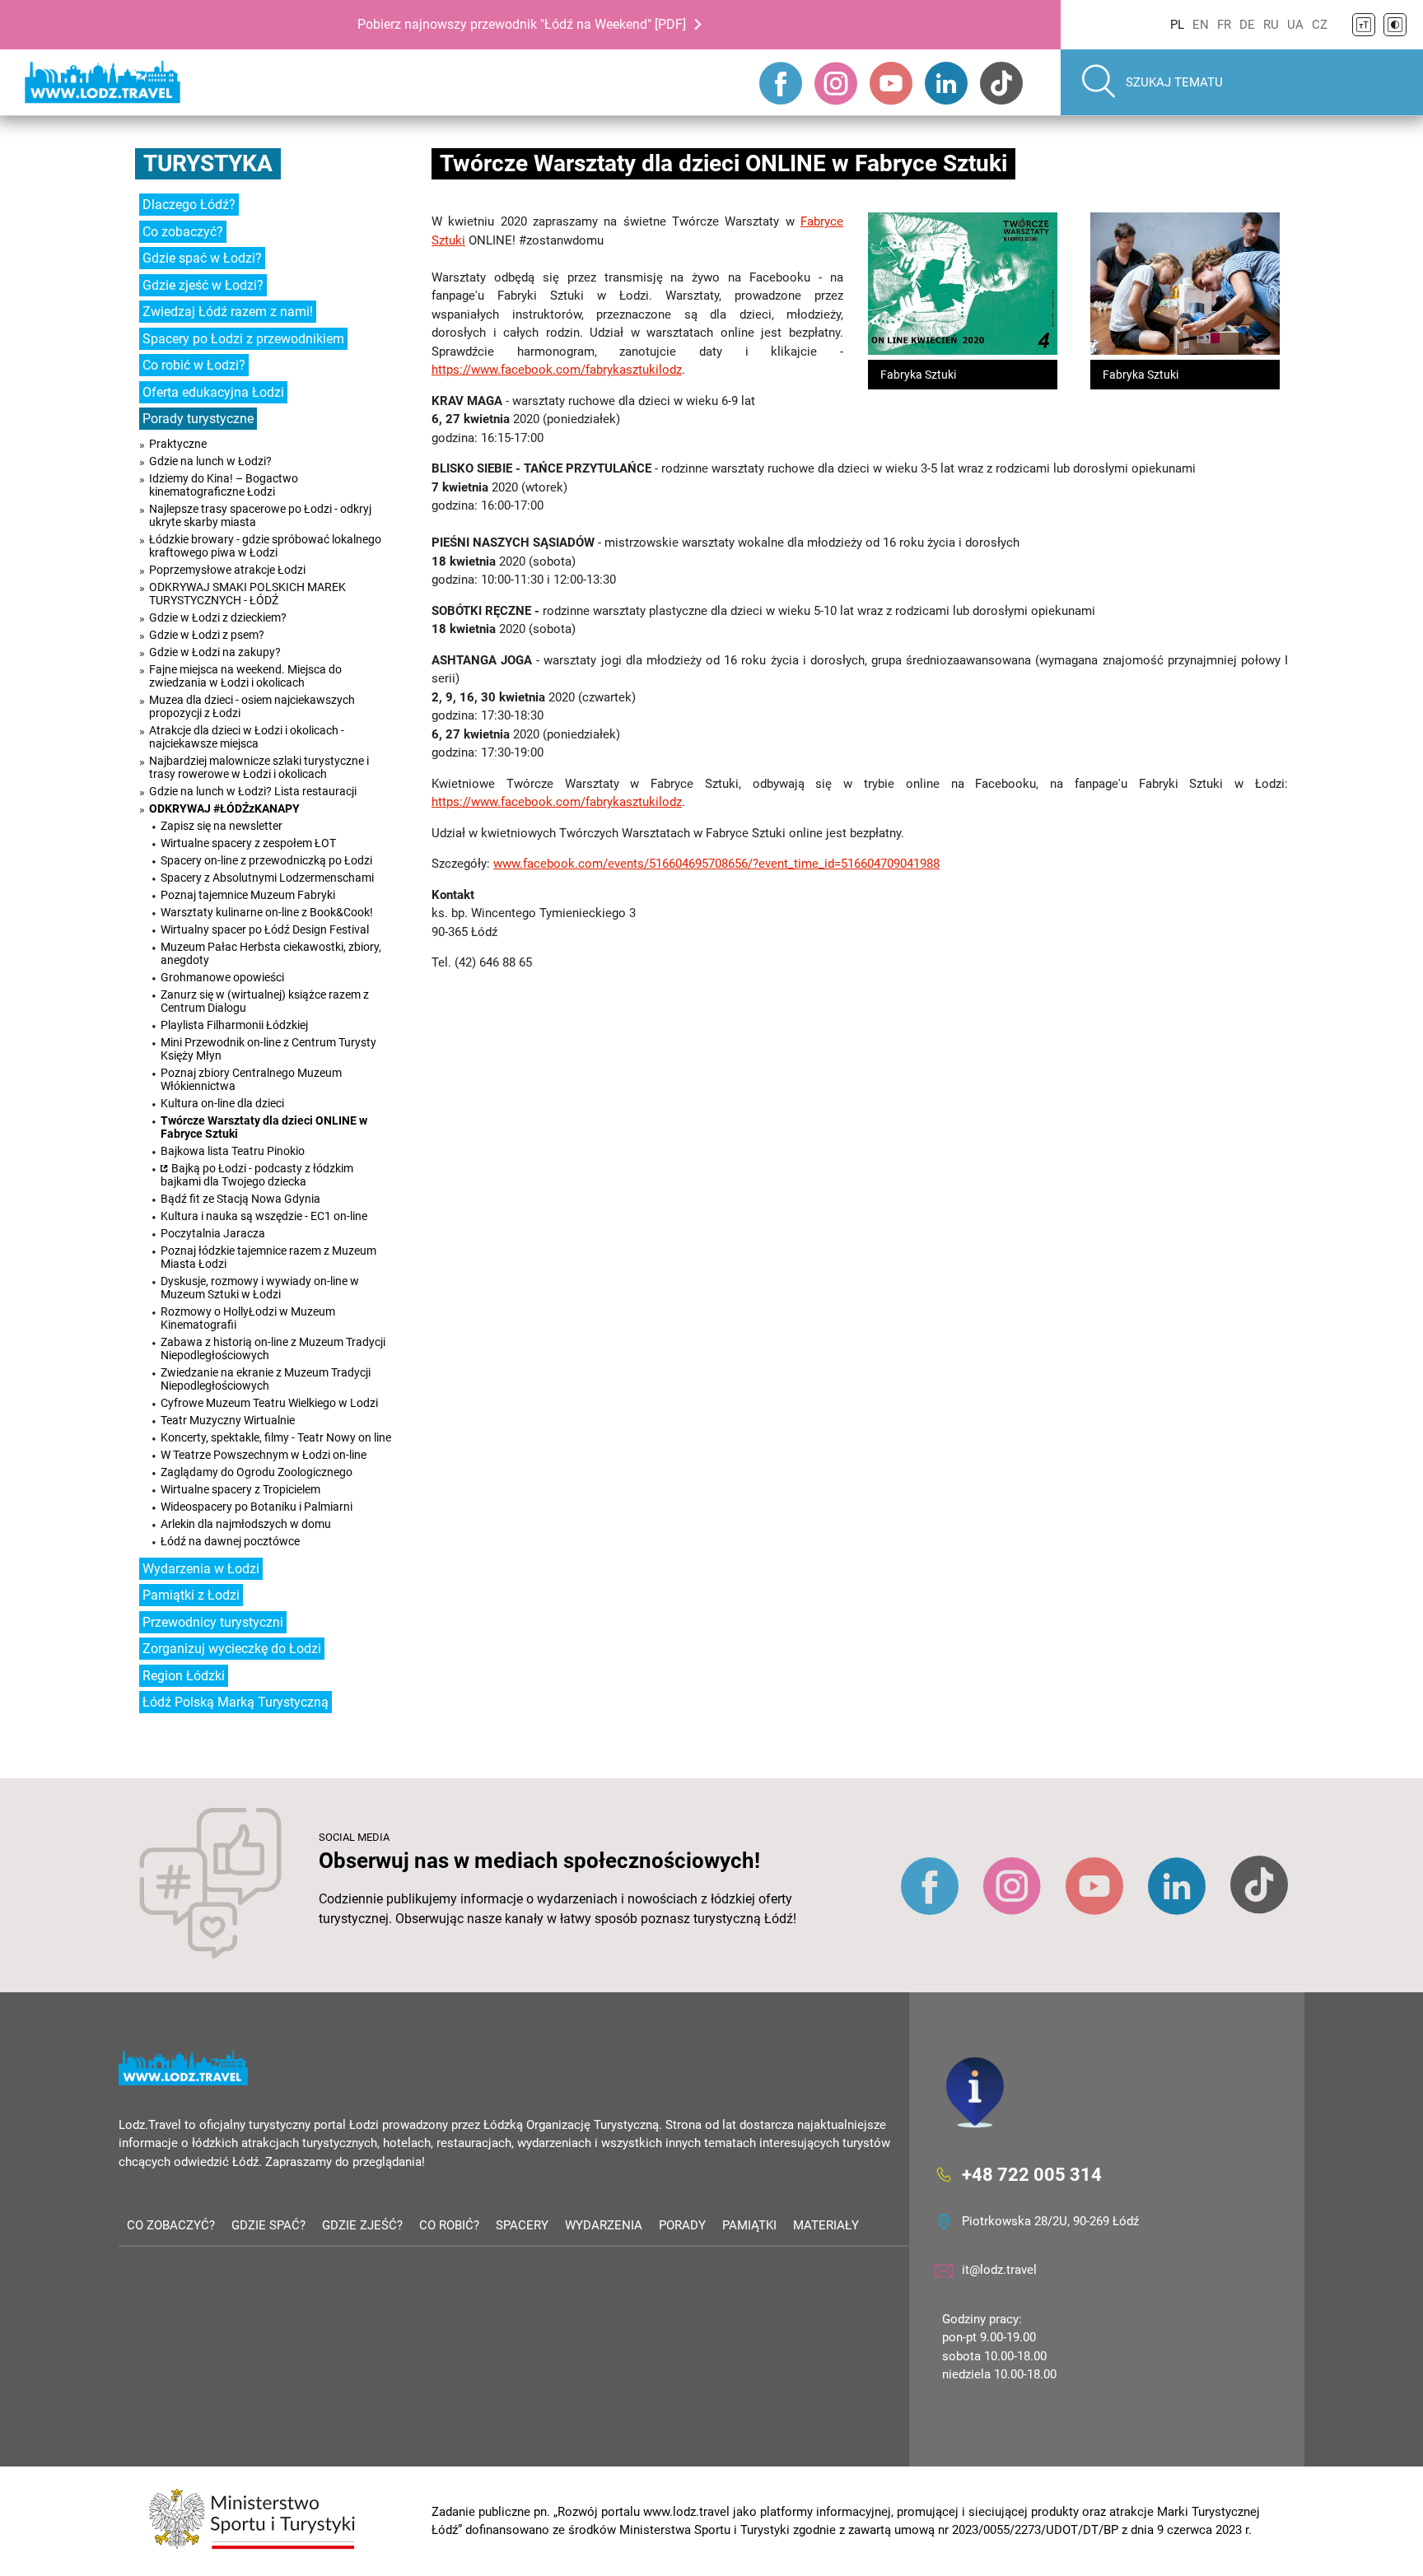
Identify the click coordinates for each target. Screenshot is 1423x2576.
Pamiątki (749, 2225)
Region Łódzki (184, 1676)
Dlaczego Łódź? (189, 205)
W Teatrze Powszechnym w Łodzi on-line (264, 1455)
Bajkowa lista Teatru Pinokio (233, 1151)
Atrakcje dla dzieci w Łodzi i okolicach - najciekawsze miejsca (247, 737)
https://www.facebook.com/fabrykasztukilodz (557, 370)
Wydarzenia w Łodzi (201, 1569)
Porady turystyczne (198, 419)
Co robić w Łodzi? (194, 365)
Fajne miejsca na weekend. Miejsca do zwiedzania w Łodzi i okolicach (245, 676)
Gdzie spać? (268, 2225)
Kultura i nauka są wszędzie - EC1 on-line (264, 1216)
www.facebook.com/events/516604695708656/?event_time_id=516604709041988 (716, 864)
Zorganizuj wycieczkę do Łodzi (232, 1649)
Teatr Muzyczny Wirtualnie (228, 1420)
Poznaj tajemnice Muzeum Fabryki (248, 895)
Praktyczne (178, 444)
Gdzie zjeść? (362, 2225)
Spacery (522, 2225)
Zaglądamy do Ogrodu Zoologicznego (257, 1472)
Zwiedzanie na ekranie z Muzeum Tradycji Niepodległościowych (266, 1379)
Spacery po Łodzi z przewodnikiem (243, 339)
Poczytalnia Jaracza (213, 1233)
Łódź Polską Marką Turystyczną (236, 1702)
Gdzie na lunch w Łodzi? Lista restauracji (253, 791)
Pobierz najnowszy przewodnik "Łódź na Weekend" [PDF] (522, 24)
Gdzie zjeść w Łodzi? (203, 285)
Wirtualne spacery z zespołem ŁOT (248, 843)
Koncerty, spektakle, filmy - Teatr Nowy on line (276, 1437)
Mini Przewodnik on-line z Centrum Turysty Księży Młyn (268, 1049)
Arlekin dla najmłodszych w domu (246, 1524)
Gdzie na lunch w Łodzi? (210, 461)
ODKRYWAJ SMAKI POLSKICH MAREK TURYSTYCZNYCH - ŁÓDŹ (247, 594)
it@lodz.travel (999, 2270)
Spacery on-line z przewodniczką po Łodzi (266, 860)
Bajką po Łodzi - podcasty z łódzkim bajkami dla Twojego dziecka (257, 1175)
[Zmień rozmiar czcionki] (1364, 25)
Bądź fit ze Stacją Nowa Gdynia (240, 1199)
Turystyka (208, 163)
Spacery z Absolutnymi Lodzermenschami (267, 878)
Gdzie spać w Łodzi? (202, 258)
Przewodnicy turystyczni (213, 1622)
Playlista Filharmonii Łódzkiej (234, 1025)
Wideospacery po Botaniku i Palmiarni (257, 1507)
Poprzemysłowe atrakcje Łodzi (227, 570)
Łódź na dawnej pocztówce (230, 1541)
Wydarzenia (604, 2225)
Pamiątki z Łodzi (191, 1595)
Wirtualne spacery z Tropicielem (240, 1489)
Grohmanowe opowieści (222, 977)
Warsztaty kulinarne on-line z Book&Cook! (267, 912)
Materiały (826, 2225)
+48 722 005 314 (1032, 2174)
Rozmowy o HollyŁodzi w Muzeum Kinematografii (248, 1318)
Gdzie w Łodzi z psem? (207, 635)
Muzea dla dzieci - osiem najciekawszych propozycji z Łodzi (252, 706)
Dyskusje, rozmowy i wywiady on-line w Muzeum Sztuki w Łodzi (260, 1288)
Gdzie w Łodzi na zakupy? (215, 652)
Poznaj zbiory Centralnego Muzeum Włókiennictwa (251, 1079)
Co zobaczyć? (183, 232)
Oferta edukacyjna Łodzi (213, 392)
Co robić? (449, 2225)
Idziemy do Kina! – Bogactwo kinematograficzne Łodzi (224, 485)
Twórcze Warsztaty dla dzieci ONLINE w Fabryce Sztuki (264, 1127)
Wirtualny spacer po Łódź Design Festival (265, 929)
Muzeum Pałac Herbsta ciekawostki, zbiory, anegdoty (271, 953)
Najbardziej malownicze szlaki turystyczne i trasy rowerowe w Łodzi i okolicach (259, 767)
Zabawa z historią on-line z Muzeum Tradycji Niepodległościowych (273, 1349)
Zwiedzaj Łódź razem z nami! (228, 312)
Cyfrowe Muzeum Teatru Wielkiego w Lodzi (269, 1403)
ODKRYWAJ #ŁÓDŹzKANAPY (224, 808)
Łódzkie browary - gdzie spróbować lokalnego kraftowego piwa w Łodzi (265, 546)
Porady (682, 2225)
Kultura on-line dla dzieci (222, 1103)
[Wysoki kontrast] (1395, 25)
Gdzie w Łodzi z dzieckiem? (218, 617)
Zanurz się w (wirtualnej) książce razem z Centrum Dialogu (265, 1001)
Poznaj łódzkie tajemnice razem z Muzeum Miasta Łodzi (268, 1257)
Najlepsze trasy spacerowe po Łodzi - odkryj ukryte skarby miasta (260, 515)
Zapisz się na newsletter (222, 826)
